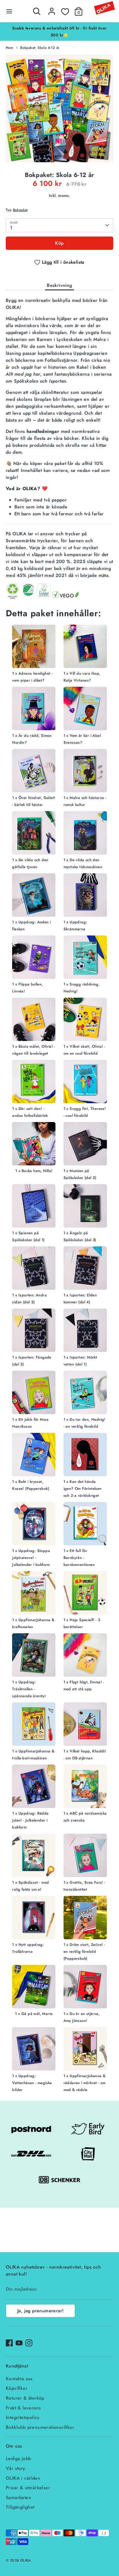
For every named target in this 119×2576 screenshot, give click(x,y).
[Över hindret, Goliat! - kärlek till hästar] (34, 772)
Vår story (16, 2468)
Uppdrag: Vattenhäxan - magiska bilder (32, 2083)
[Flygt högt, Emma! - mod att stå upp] (85, 1656)
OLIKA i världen (23, 2478)
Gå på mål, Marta (37, 2014)
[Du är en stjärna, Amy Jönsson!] (85, 1988)
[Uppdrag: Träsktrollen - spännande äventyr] (34, 1656)
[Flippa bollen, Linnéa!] (34, 958)
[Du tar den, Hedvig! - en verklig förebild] (85, 1393)
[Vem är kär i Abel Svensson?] (85, 709)
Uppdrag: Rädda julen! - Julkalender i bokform (30, 1820)
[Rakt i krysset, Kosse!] (34, 1456)
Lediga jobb (18, 2458)
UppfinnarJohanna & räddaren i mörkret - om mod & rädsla (85, 2083)
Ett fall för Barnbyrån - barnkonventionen (79, 1558)
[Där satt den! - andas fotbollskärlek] (34, 1083)
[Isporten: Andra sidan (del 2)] (34, 1269)
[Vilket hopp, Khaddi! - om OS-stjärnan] (85, 1725)
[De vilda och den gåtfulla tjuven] (34, 834)
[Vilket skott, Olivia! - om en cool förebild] (85, 1020)
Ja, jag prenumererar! (40, 2311)
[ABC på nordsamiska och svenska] (85, 1787)
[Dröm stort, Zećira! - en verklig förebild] (85, 1919)
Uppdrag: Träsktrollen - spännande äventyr (29, 1689)
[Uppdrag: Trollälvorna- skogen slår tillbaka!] (34, 1919)
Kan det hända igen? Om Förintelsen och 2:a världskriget (83, 1489)
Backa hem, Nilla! (37, 1171)
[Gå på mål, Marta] (34, 1988)
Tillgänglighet (20, 2507)
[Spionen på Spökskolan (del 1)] (34, 1207)
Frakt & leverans (23, 2408)
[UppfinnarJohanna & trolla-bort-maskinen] (34, 1725)
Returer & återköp (25, 2398)
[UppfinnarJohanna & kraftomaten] (34, 1594)
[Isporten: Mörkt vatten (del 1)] (85, 1331)
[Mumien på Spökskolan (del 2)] (85, 1145)
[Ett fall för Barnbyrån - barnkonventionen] (85, 1525)
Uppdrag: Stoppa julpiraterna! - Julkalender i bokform (31, 1558)
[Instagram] (29, 2343)
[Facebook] (9, 2343)
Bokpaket (20, 210)
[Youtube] (19, 2343)
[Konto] (52, 9)
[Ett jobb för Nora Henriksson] (34, 1393)
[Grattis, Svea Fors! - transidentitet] (85, 1856)
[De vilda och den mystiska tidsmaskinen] (85, 834)
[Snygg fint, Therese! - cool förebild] (85, 1083)
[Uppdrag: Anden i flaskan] (34, 896)
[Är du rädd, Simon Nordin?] (34, 709)
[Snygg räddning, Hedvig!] (85, 958)
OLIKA (25, 2560)
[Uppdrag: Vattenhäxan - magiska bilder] (34, 2050)
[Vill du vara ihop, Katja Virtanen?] (85, 647)
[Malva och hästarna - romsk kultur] (85, 772)
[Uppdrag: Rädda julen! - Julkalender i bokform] (34, 1787)
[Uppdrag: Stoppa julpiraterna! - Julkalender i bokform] (34, 1525)
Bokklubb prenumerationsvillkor (40, 2427)
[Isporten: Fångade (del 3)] (34, 1331)
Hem (10, 48)
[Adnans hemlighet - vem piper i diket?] (34, 647)
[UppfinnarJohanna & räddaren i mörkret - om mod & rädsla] (85, 2050)
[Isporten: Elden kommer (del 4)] (85, 1269)
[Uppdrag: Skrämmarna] (85, 896)
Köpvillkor (17, 2388)
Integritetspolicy (23, 2417)
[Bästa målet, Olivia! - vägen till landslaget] (34, 1020)
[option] (59, 28)
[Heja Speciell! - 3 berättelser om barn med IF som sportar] (85, 1594)
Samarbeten (18, 2497)
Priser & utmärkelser (28, 2488)
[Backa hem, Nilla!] (34, 1145)
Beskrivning (59, 285)
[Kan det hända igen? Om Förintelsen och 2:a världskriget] (85, 1456)
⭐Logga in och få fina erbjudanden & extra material (59, 28)
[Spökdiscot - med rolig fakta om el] (34, 1856)
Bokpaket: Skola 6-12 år (40, 48)
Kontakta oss (19, 2379)
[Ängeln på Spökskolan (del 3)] (85, 1207)
